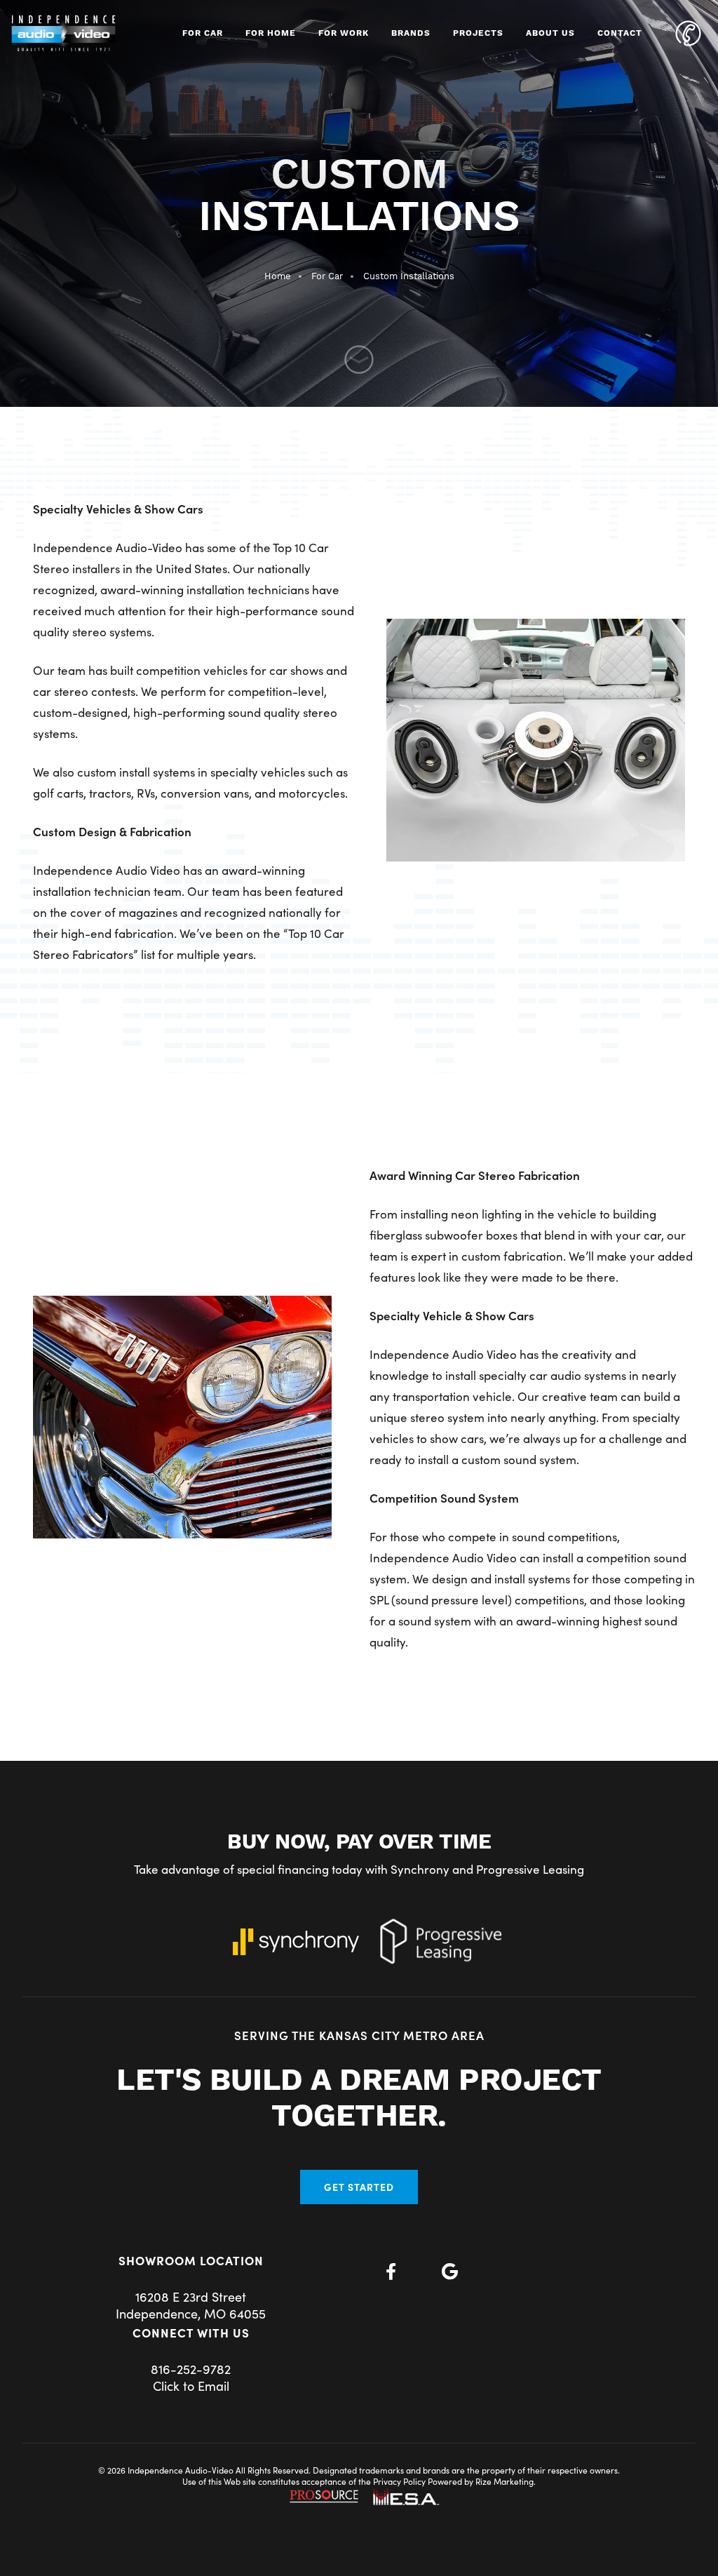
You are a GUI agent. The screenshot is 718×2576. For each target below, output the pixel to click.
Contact (620, 33)
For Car (203, 33)
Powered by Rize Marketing (481, 2481)
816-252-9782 (191, 2369)
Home (278, 276)
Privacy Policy (399, 2481)
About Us (550, 33)
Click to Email (191, 2386)
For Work (344, 33)
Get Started (359, 2187)
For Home (271, 33)
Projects (478, 33)
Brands (411, 33)
